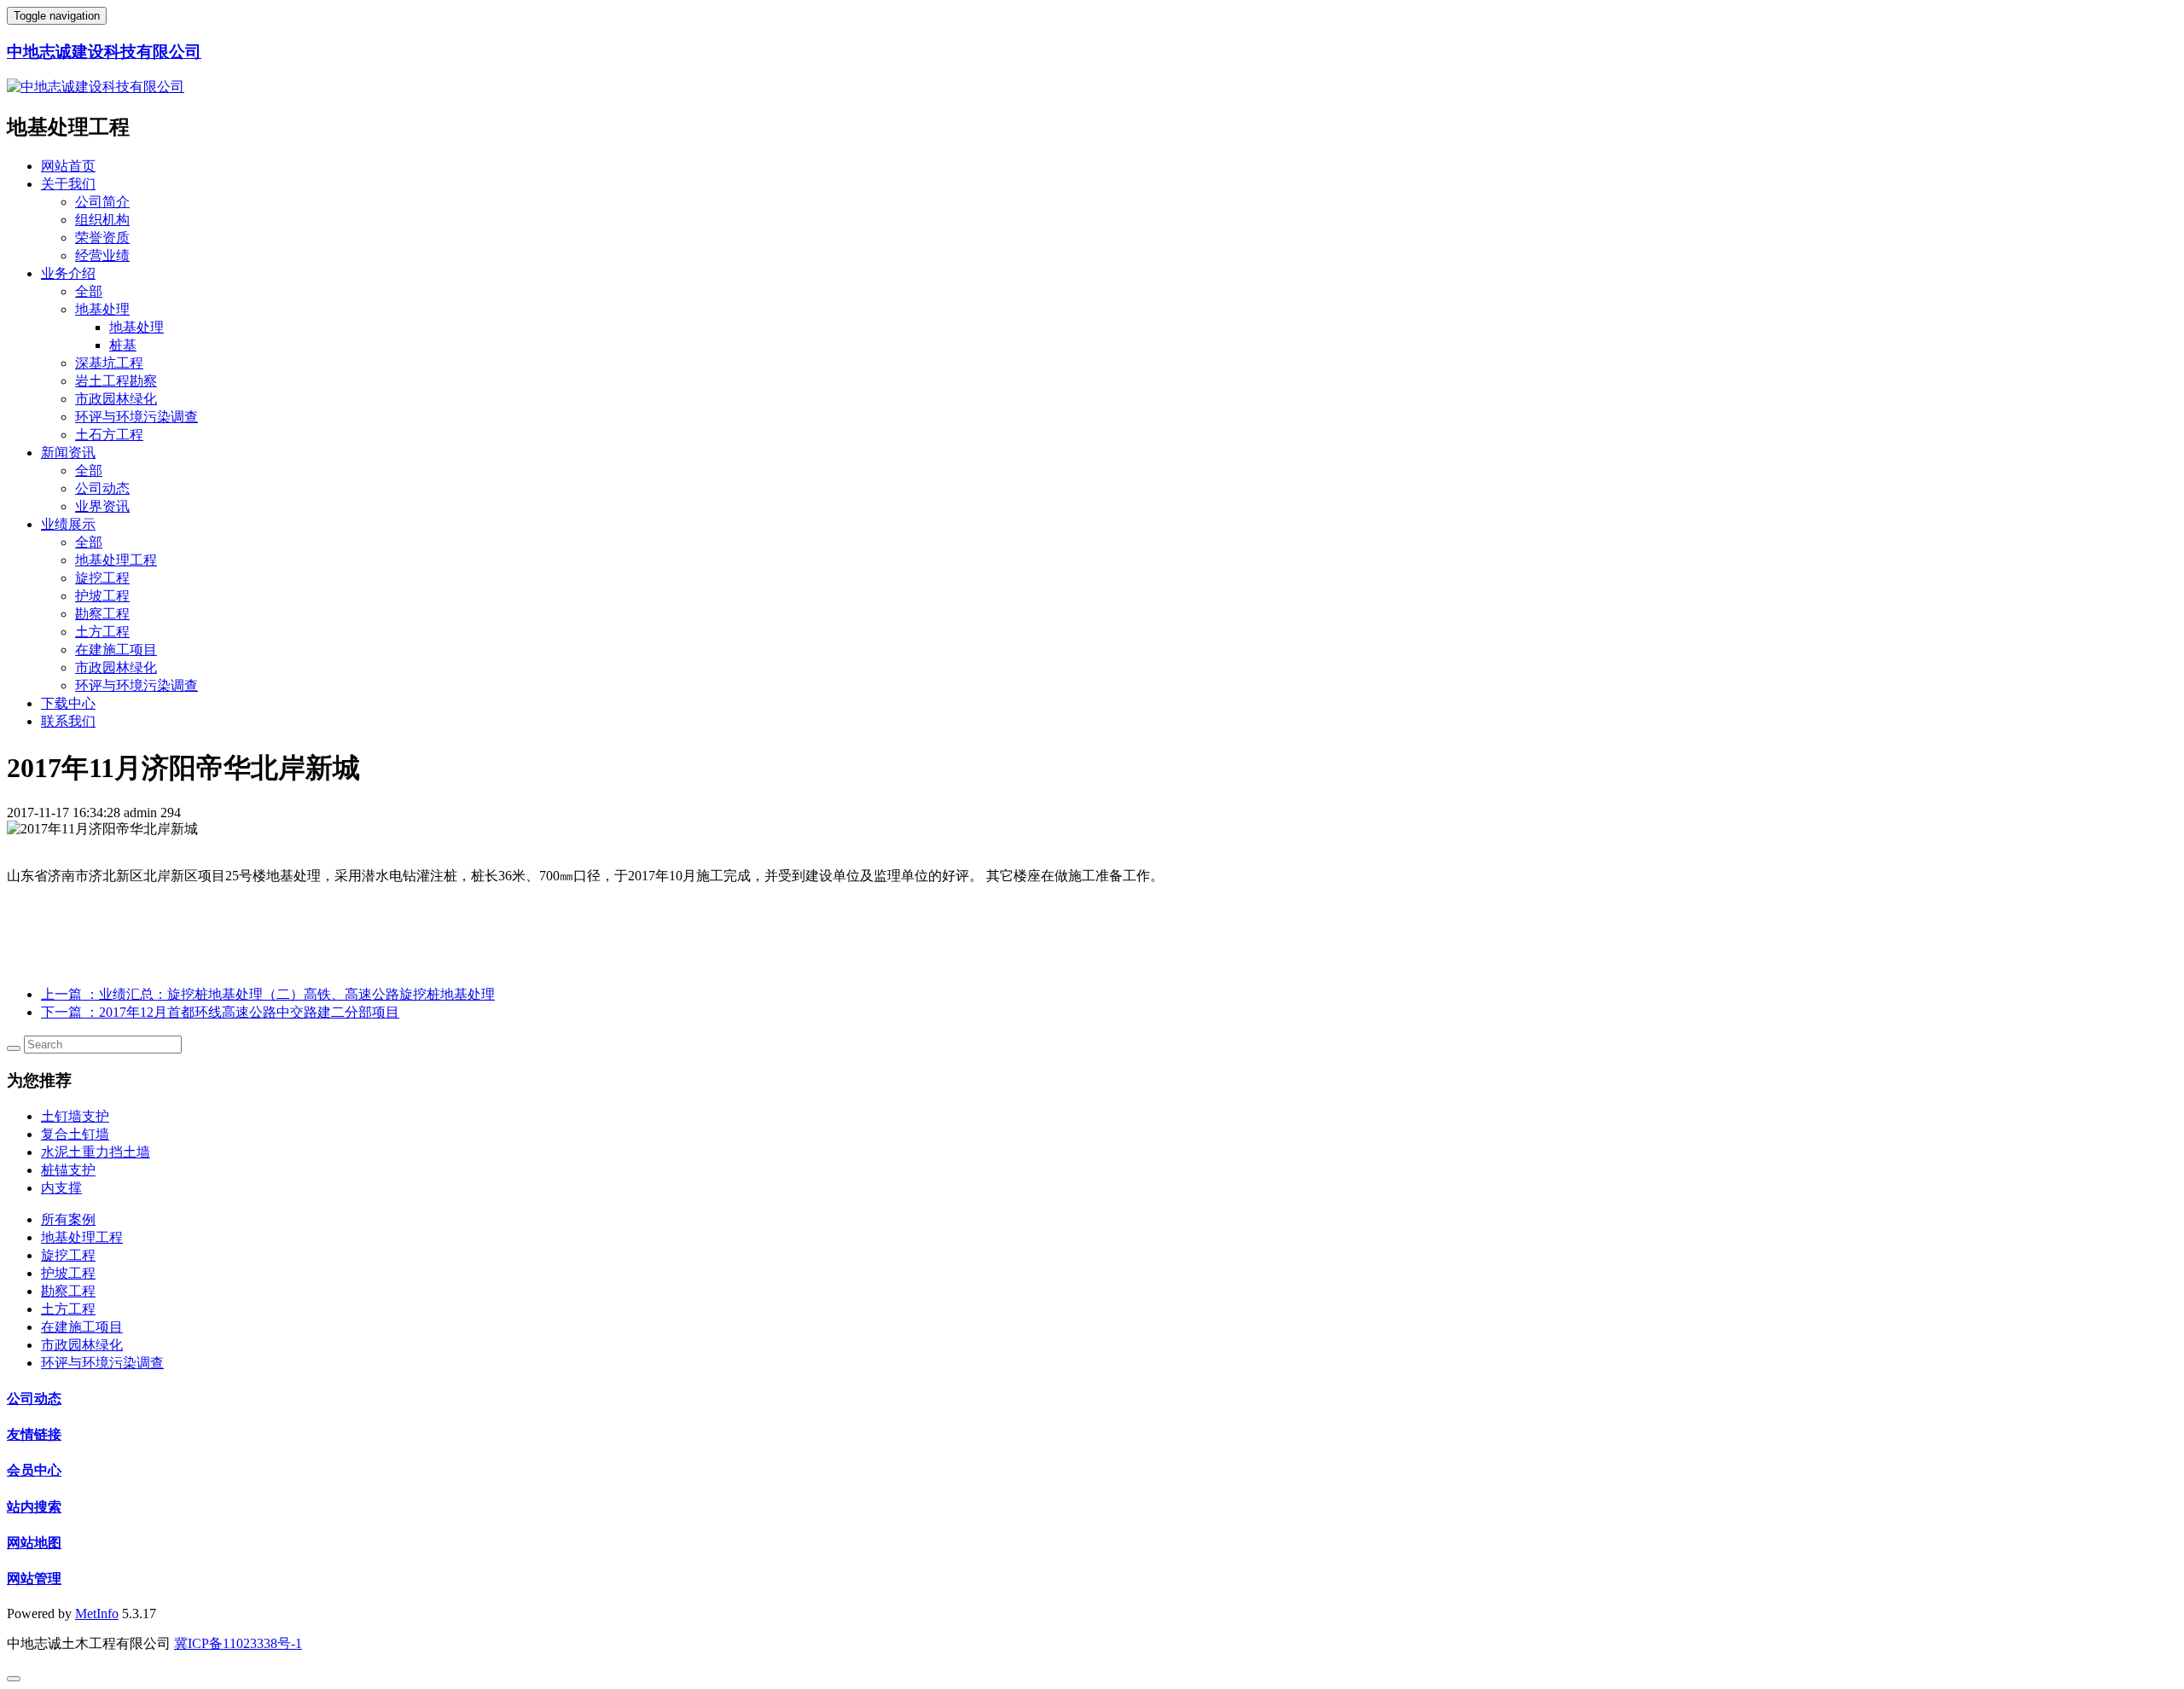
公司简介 (102, 202)
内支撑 (61, 1188)
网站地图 (34, 1543)
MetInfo (97, 1614)
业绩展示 (68, 524)
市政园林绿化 (116, 399)
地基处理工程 (116, 560)
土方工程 (102, 632)
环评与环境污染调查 (136, 417)
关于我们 (68, 184)
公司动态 (102, 488)
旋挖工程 (102, 578)
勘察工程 (102, 614)
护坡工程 (102, 596)
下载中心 (68, 703)
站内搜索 (34, 1507)
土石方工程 (109, 435)
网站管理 (34, 1579)
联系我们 (68, 721)
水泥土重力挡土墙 (96, 1152)
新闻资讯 (68, 453)
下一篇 (220, 1012)
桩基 (123, 345)
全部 (89, 291)
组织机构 (102, 220)
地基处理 (102, 309)
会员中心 (34, 1470)
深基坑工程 (109, 363)
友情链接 (34, 1434)
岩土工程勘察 (116, 381)
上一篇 (268, 994)
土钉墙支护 (75, 1116)
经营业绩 (102, 255)
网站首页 (68, 166)
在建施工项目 (116, 650)
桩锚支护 (68, 1170)
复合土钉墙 (75, 1134)
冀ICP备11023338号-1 (238, 1643)
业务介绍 (68, 273)
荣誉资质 (102, 238)
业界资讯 (102, 506)
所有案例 (68, 1219)
